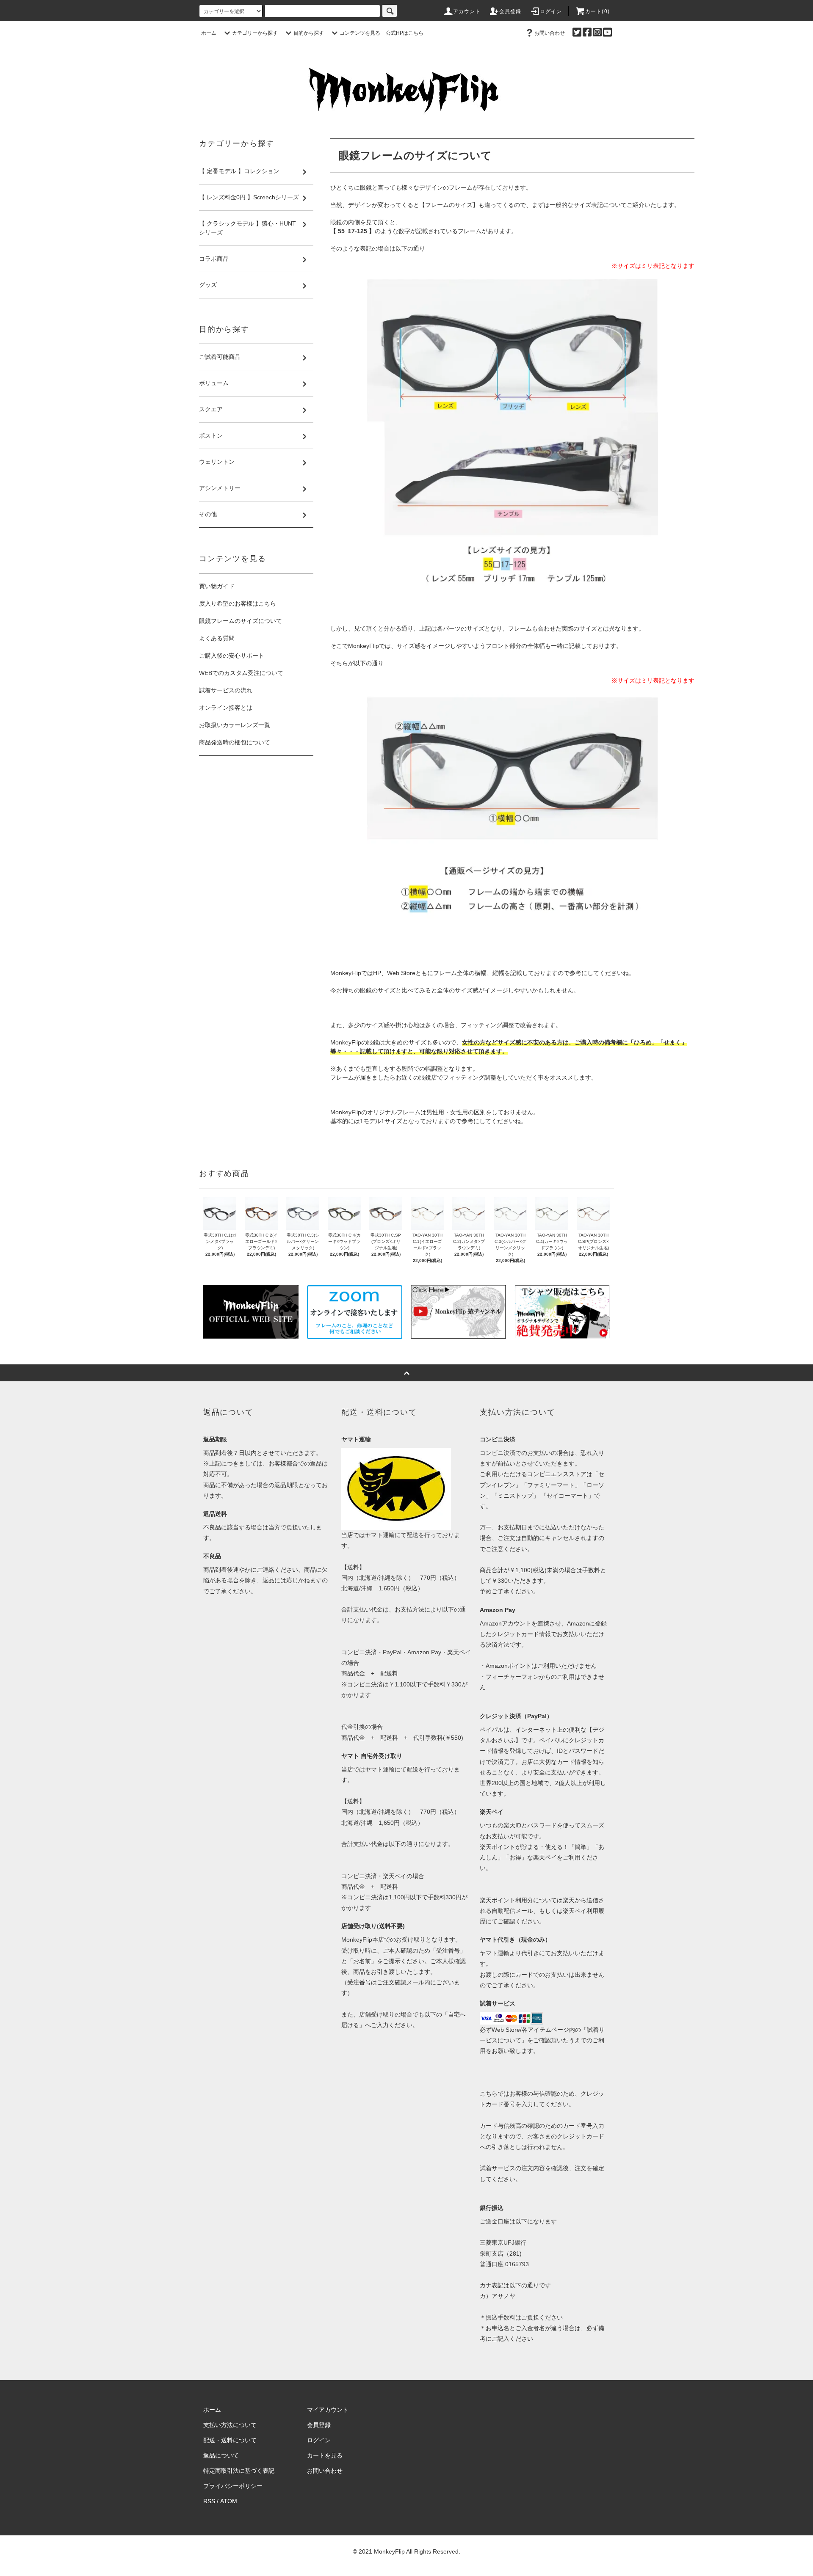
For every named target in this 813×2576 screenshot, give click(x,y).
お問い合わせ (550, 33)
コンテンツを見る (360, 33)
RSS (209, 2501)
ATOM (229, 2501)
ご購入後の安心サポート (232, 656)
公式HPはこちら (405, 33)
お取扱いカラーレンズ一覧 (235, 725)
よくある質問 (217, 638)
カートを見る (325, 2455)
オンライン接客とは (226, 708)
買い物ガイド (217, 586)
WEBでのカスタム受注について (241, 673)
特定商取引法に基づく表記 (239, 2471)
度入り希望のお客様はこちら (238, 603)
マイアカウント (328, 2410)
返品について (221, 2455)
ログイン (551, 11)
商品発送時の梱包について (235, 742)
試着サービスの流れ (226, 690)
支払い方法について (230, 2425)
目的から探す (309, 33)
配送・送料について (230, 2440)
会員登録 (510, 11)
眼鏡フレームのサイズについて (241, 621)
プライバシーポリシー (233, 2486)
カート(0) (597, 11)
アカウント (467, 11)
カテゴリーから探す (255, 33)
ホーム (209, 33)
